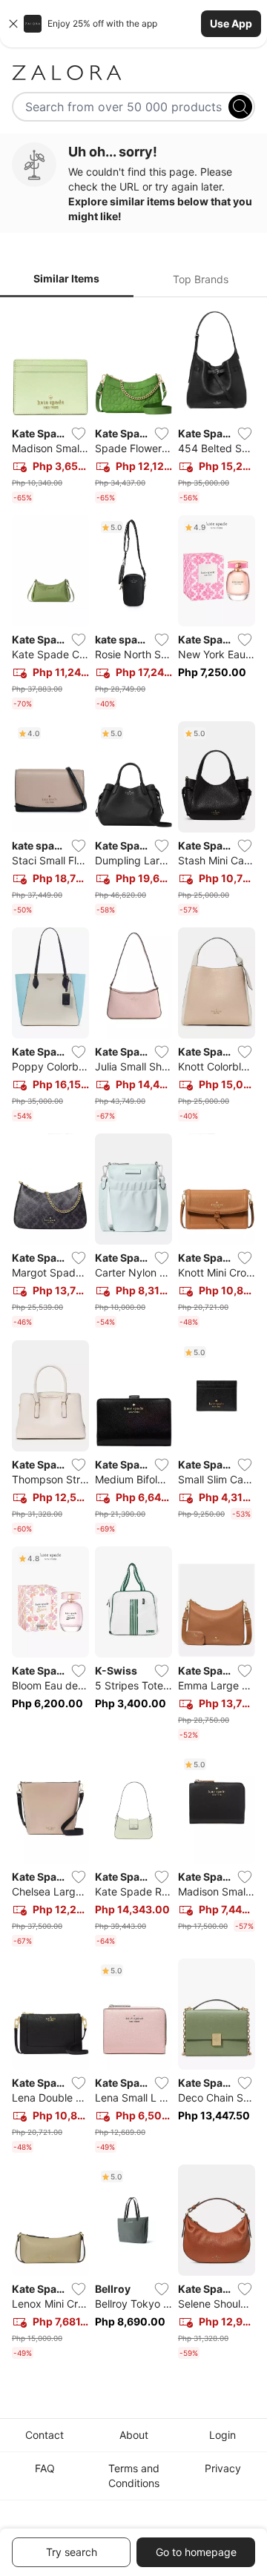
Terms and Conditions (134, 2476)
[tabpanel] (133, 1337)
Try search (72, 2552)
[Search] (240, 107)
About (134, 2435)
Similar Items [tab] (66, 278)
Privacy (223, 2468)
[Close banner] (13, 24)
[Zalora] (133, 73)
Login (222, 2435)
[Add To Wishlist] (79, 434)
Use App (231, 23)
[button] (133, 24)
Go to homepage (196, 2552)
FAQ (45, 2468)
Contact (44, 2435)
